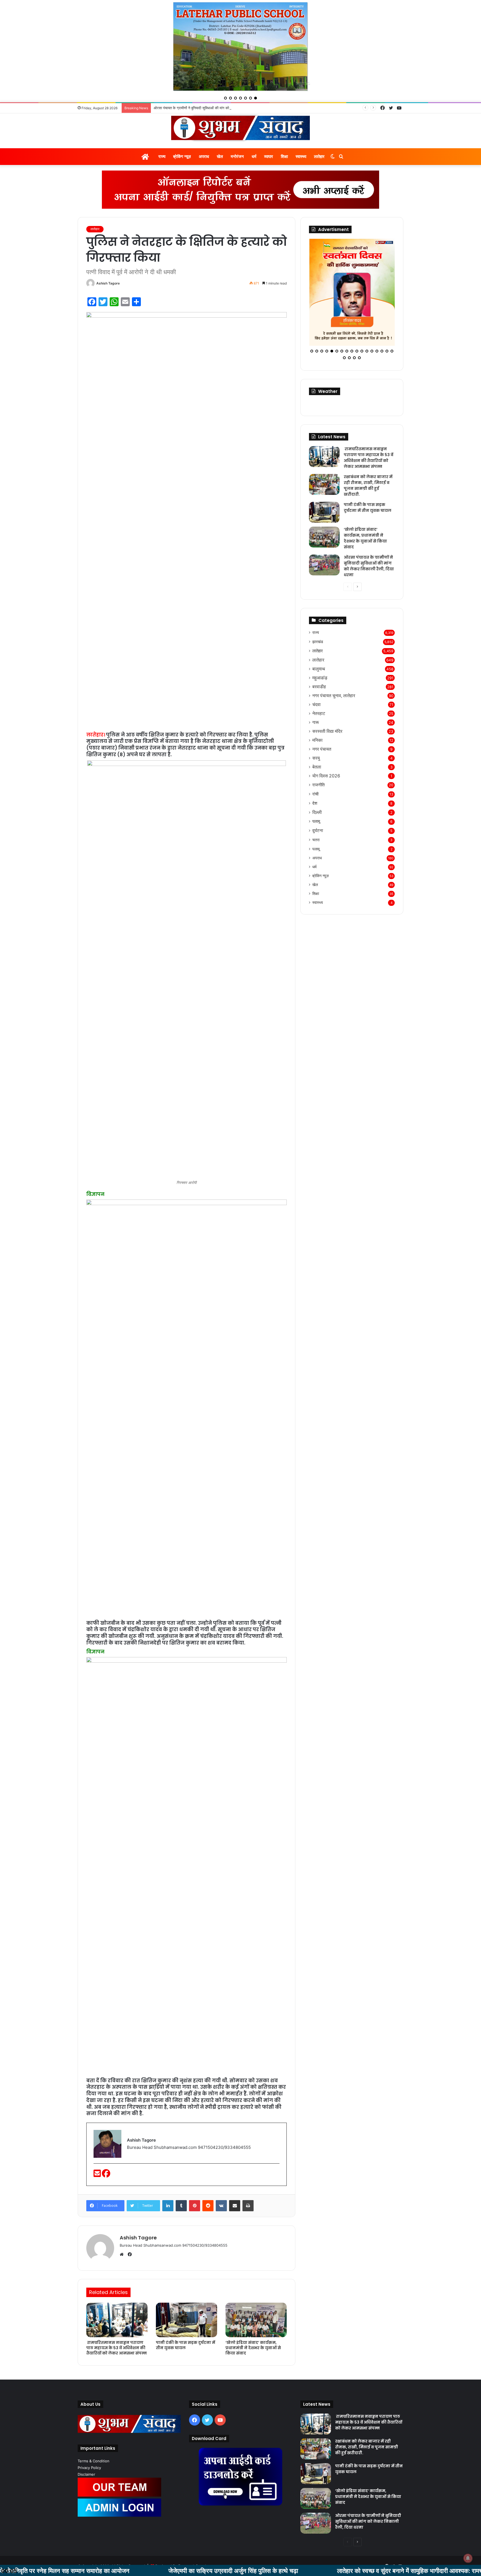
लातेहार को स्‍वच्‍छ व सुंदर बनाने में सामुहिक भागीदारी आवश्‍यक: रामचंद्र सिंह (308, 2570)
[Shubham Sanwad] (240, 128)
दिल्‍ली (317, 791)
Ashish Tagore (108, 283)
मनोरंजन (237, 156)
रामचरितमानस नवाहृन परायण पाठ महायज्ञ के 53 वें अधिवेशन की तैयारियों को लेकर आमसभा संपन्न (116, 2348)
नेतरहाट (319, 692)
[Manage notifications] (468, 2558)
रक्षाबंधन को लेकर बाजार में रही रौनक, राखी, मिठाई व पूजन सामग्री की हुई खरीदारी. (368, 464)
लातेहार (319, 156)
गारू (316, 701)
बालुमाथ (319, 648)
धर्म (254, 156)
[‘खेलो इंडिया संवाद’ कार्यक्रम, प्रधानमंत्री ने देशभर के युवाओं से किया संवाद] (256, 2320)
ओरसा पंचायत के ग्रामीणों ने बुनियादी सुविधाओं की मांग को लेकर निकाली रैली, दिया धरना (369, 545)
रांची (315, 773)
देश (315, 782)
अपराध (204, 156)
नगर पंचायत (322, 728)
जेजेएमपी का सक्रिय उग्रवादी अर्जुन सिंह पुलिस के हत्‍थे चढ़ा (123, 2570)
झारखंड (318, 620)
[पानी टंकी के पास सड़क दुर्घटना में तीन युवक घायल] (186, 2320)
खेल (220, 156)
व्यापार (269, 156)
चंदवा (316, 683)
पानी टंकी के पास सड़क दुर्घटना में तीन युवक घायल (186, 2345)
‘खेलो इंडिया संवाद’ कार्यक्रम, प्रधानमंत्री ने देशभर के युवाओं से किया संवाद (253, 2348)
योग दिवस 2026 (326, 755)
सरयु (316, 737)
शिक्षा (284, 156)
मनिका (317, 719)
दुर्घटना (318, 809)
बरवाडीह (319, 666)
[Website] (123, 2254)
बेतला (317, 746)
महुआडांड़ (320, 657)
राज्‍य (162, 156)
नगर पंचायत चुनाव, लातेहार (334, 674)
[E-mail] (98, 2175)
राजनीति (318, 764)
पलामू (316, 800)
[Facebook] (106, 2175)
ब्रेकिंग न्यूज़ (182, 156)
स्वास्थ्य (301, 156)
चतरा (316, 818)
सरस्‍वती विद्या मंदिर (327, 710)
